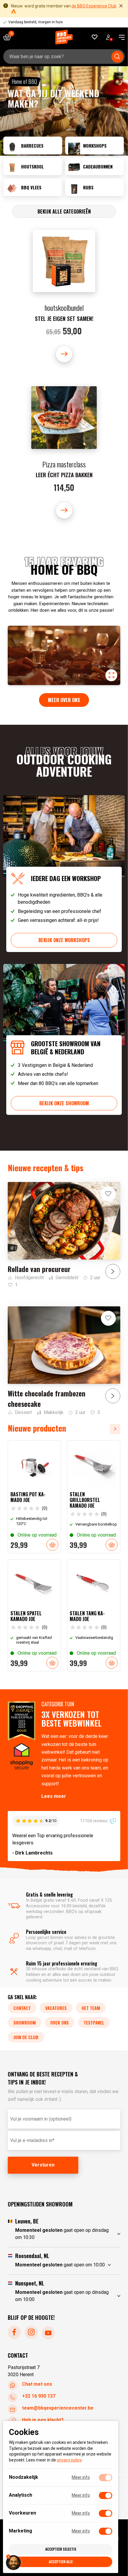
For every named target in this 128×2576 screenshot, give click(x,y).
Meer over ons (64, 700)
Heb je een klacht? (43, 2420)
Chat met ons (37, 2384)
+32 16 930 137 (39, 2396)
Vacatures (56, 2008)
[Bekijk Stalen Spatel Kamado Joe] (34, 1615)
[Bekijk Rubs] (95, 187)
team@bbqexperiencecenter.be (58, 2408)
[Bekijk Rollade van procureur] (64, 1235)
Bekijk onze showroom (64, 1103)
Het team (91, 2008)
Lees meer (54, 1796)
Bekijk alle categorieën (64, 211)
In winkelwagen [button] (52, 1545)
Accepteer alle (61, 2562)
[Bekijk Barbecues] (33, 146)
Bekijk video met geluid (111, 675)
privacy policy (69, 2460)
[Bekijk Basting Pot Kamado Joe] (34, 1497)
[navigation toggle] (120, 37)
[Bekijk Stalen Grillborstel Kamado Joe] (94, 1497)
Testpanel (94, 2022)
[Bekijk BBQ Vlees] (33, 187)
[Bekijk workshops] (95, 146)
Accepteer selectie (61, 2549)
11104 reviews (94, 1821)
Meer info (81, 2477)
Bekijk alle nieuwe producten (117, 1429)
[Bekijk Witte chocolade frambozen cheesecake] (64, 1361)
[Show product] (64, 296)
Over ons (60, 2022)
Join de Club (26, 2037)
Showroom (25, 2022)
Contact (22, 2008)
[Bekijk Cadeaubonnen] (95, 166)
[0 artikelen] (9, 37)
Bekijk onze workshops (64, 940)
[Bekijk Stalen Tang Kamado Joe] (94, 1615)
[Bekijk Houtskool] (33, 166)
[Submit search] (117, 57)
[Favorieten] (95, 37)
